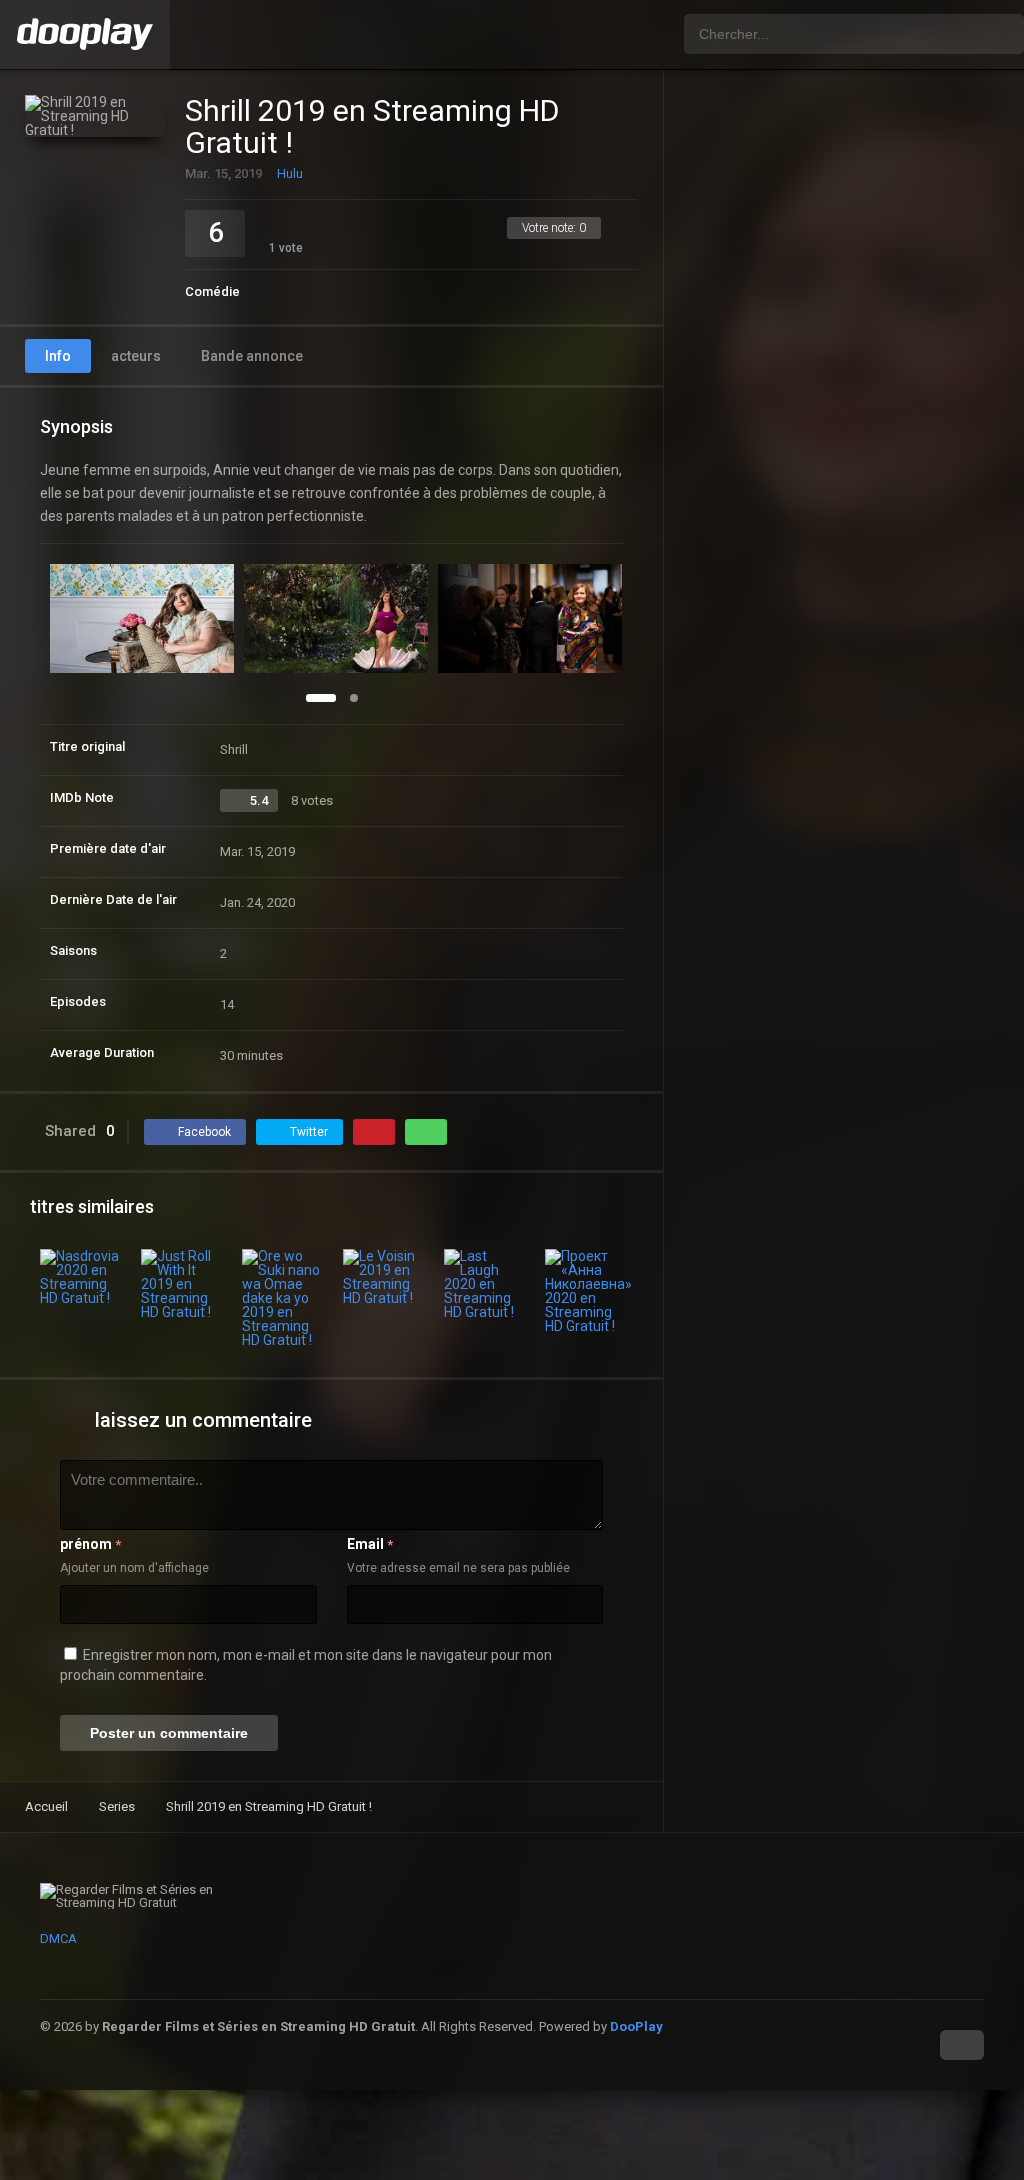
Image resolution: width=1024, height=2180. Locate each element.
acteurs (136, 356)
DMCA (58, 1938)
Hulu (290, 173)
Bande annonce (252, 356)
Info (58, 356)
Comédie (212, 291)
